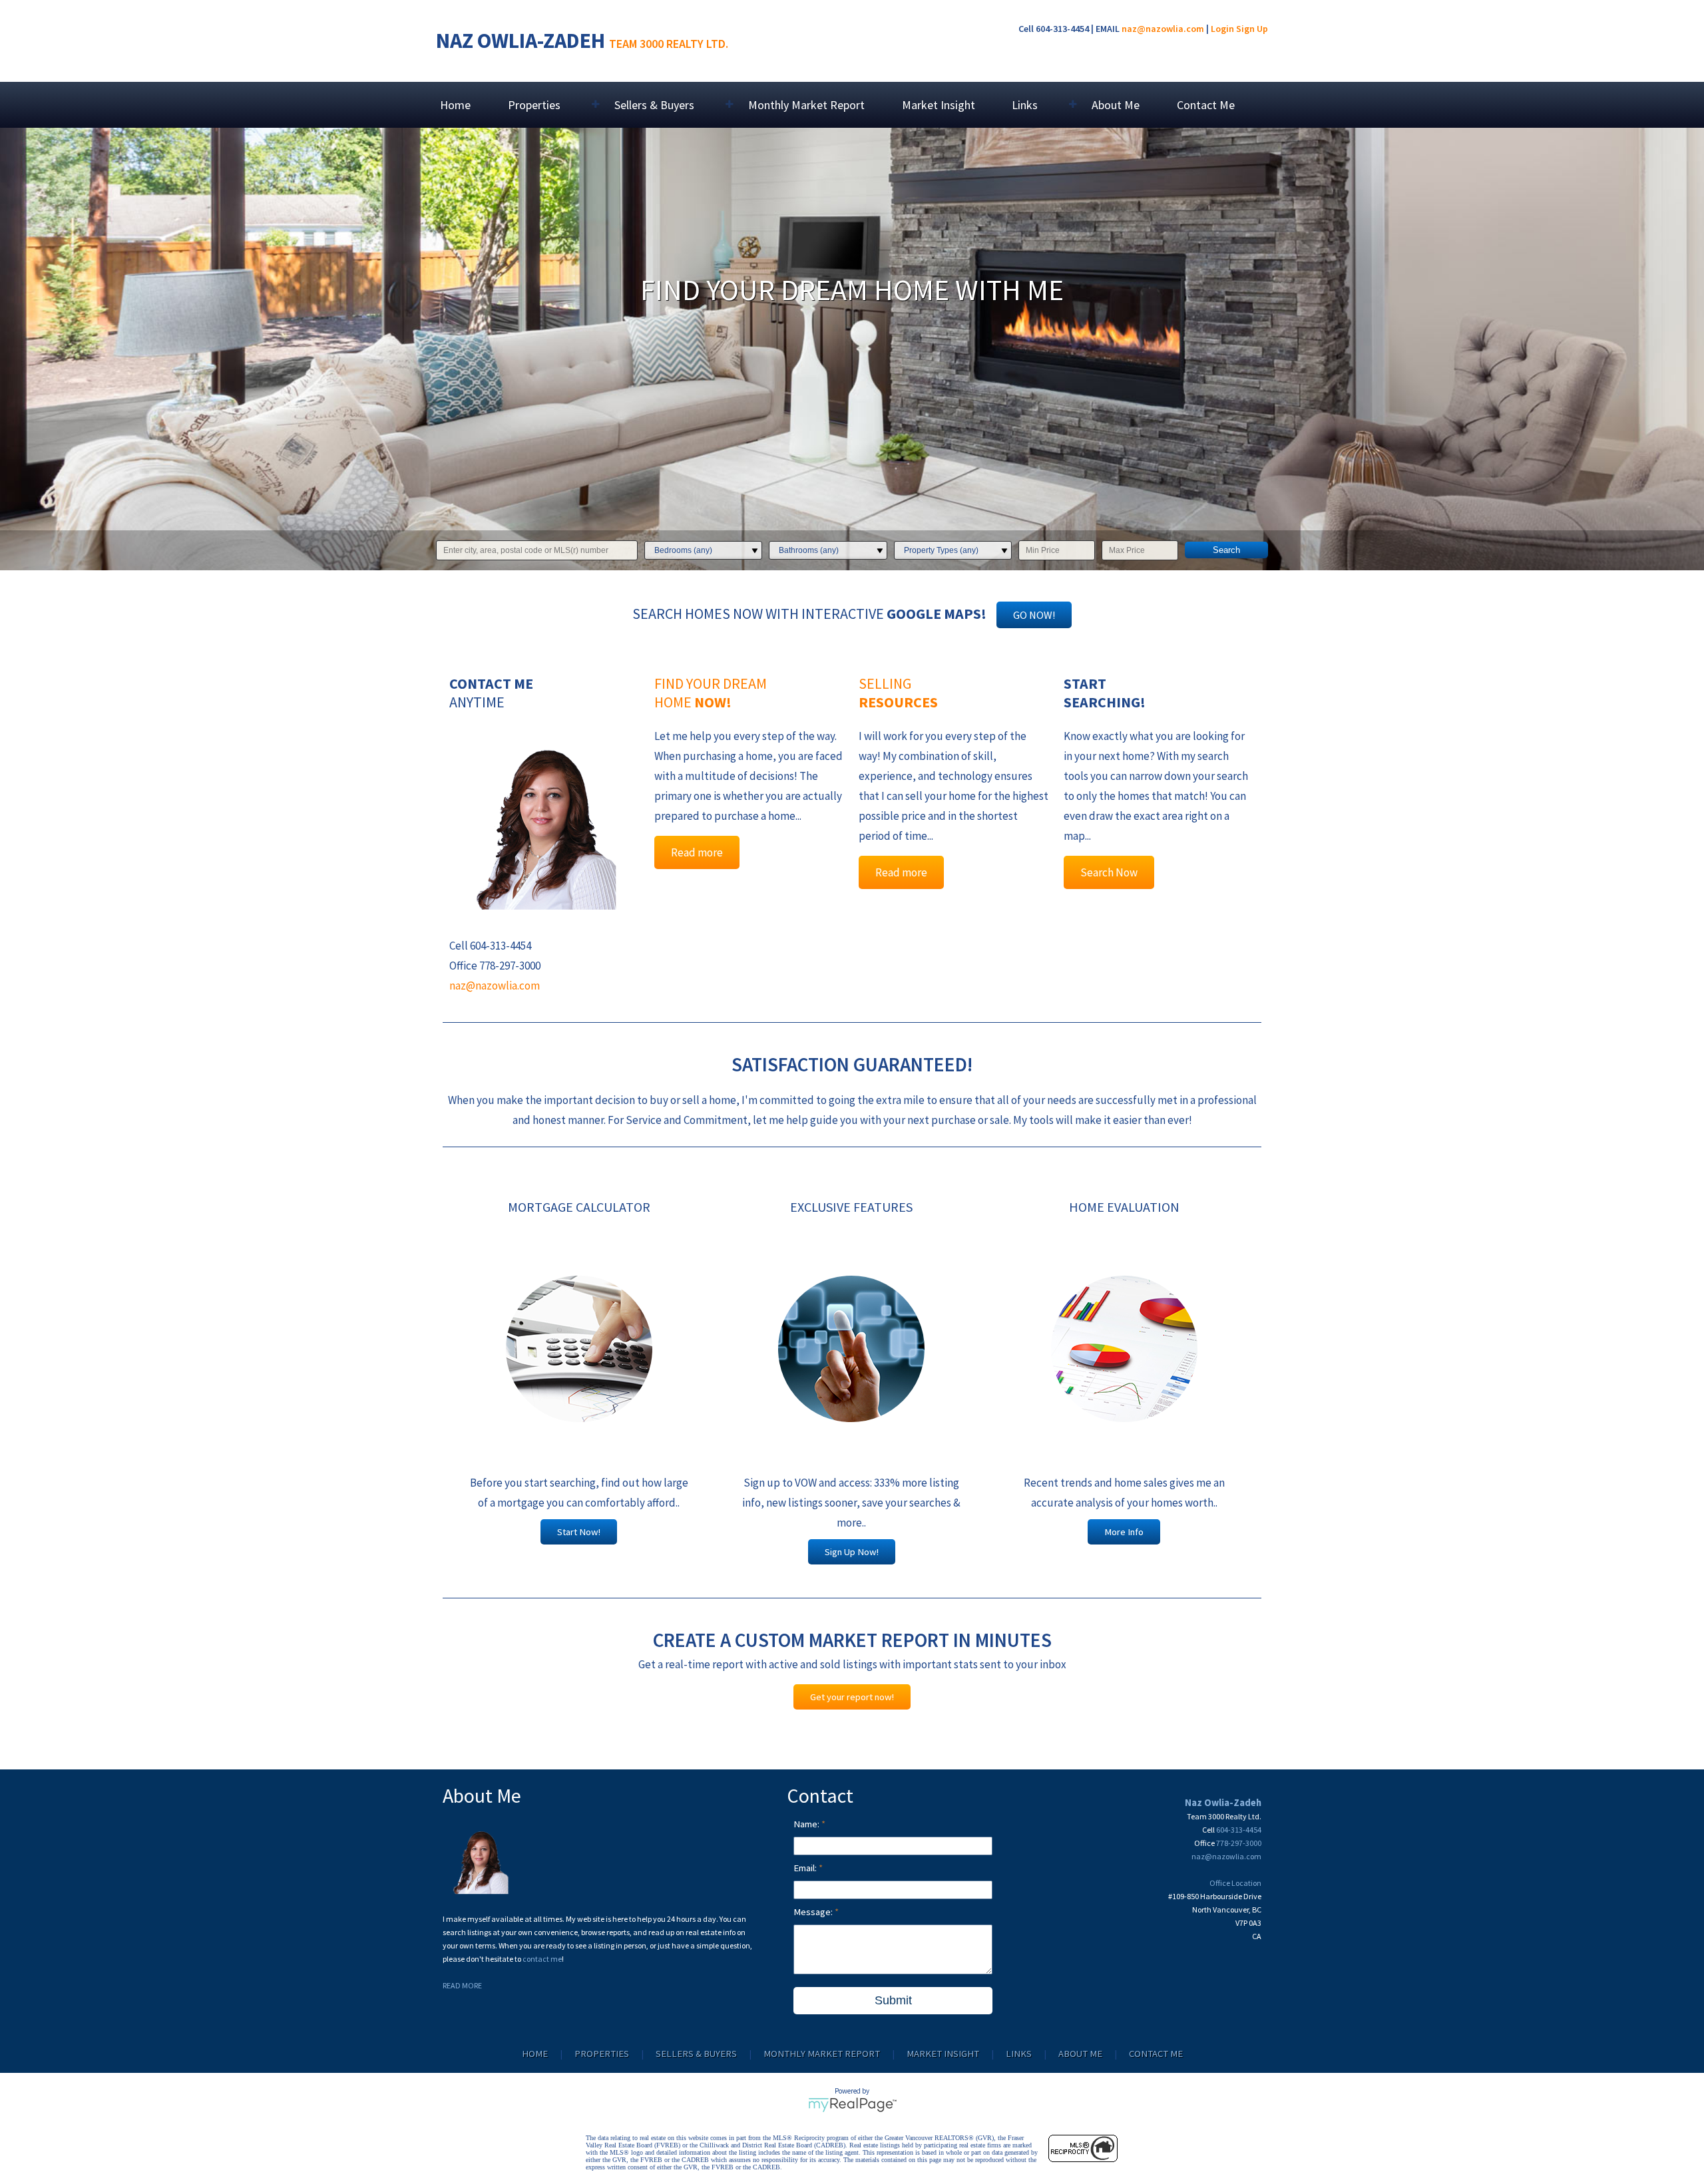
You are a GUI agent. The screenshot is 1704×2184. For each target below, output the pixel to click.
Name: (807, 1824)
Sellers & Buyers (696, 2054)
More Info (1124, 1532)
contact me (542, 1959)
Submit (893, 2000)
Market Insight (939, 105)
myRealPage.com (852, 2105)
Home (455, 105)
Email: (806, 1868)
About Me (1116, 105)
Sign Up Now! (852, 1552)
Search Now (1109, 872)
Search (1226, 550)
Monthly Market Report (806, 105)
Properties (602, 2054)
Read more (697, 852)
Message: (814, 1912)
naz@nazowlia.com (1163, 29)
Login (1222, 29)
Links (1019, 2054)
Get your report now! (852, 1697)
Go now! (1034, 615)
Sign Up (1252, 29)
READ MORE (462, 1985)
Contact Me (1206, 105)
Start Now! (579, 1532)
